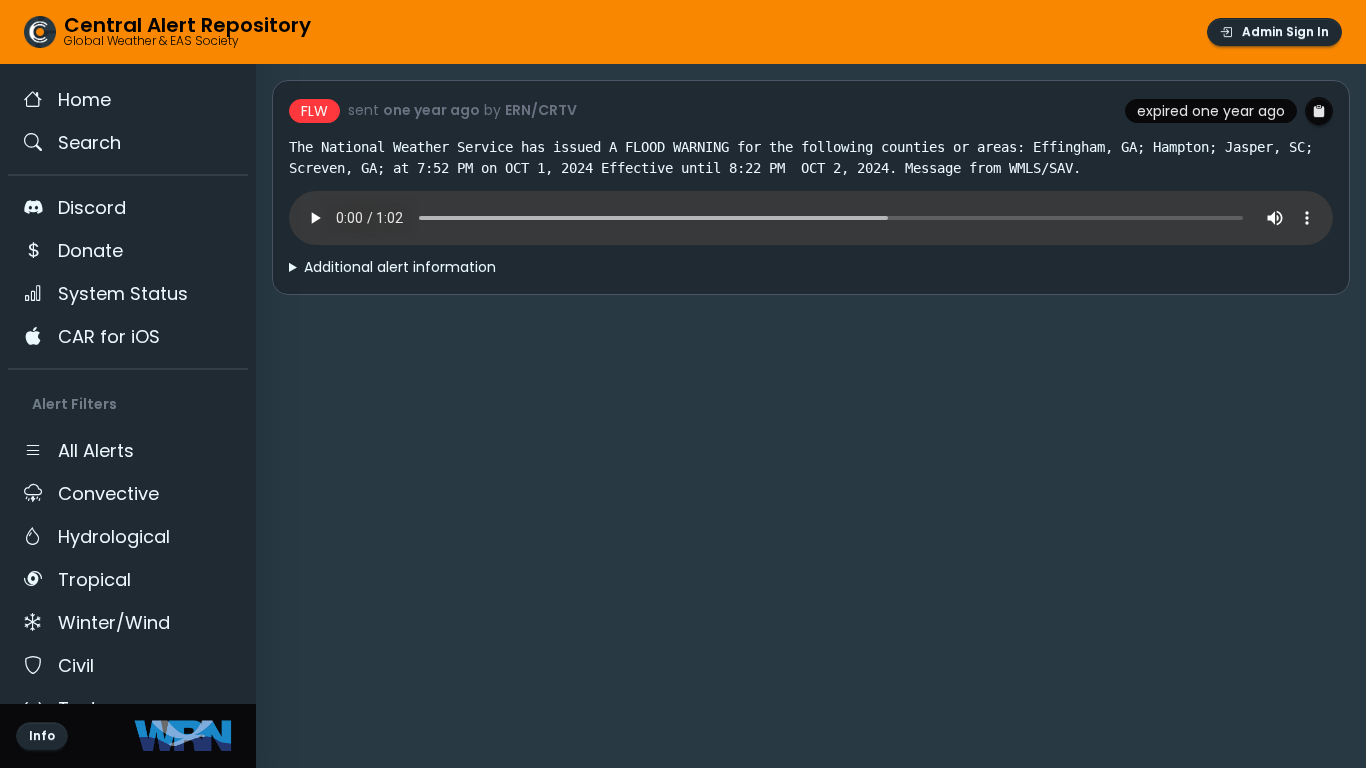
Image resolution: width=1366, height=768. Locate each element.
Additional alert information (400, 267)
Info (42, 735)
